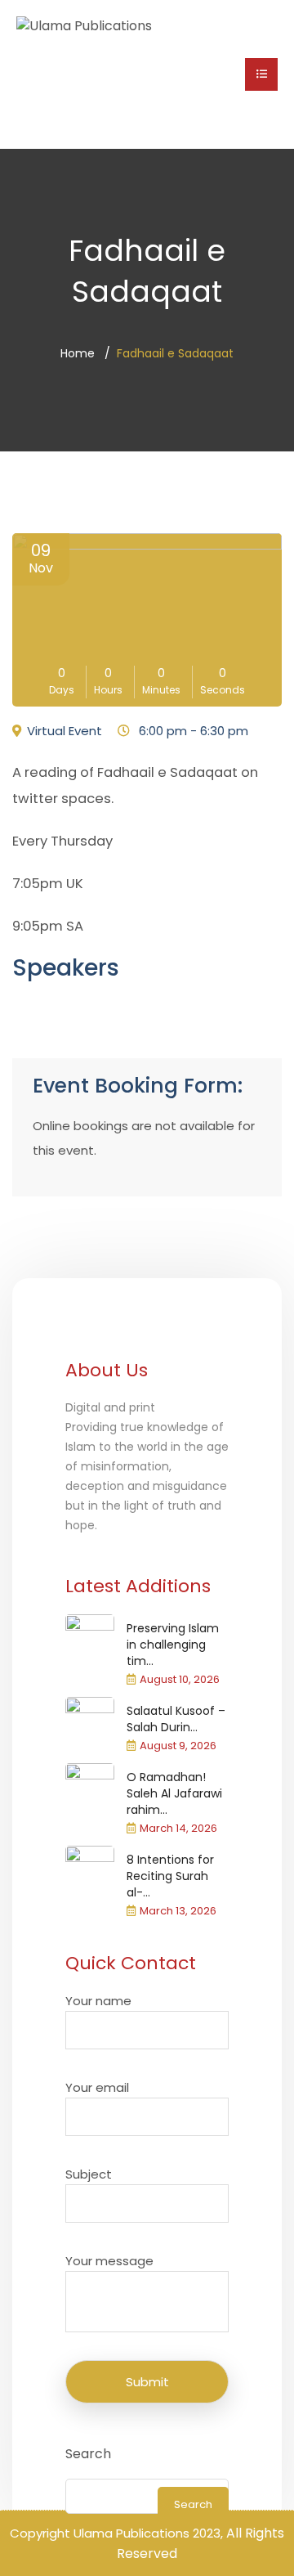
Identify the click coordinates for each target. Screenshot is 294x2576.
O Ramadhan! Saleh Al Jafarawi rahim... (174, 1793)
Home (78, 353)
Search (88, 2454)
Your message (109, 2261)
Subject (89, 2174)
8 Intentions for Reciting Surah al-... (170, 1876)
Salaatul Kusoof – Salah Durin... (176, 1719)
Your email (97, 2087)
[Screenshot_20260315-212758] (90, 1788)
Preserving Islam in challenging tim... (173, 1645)
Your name (98, 2001)
